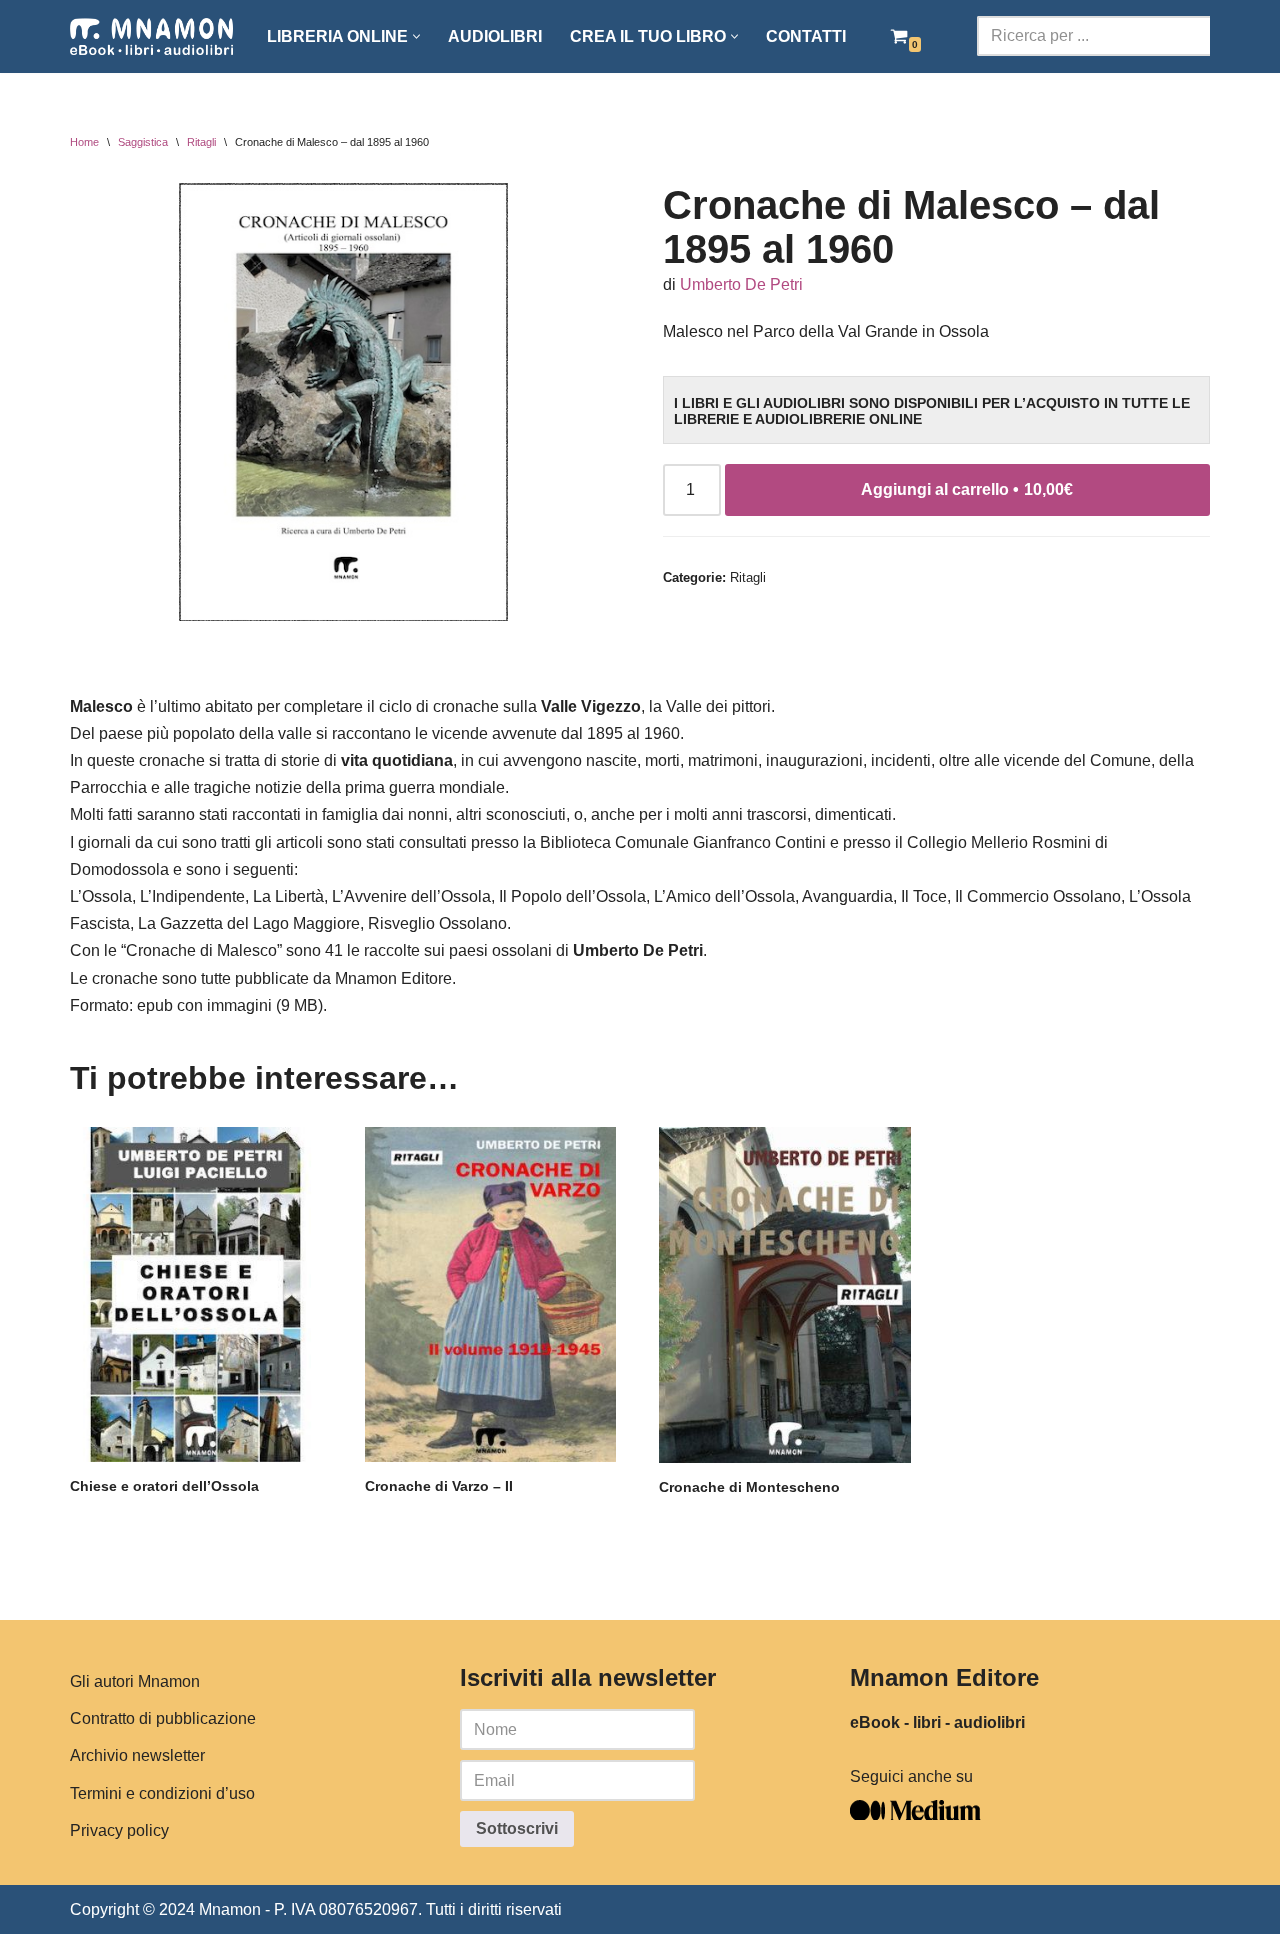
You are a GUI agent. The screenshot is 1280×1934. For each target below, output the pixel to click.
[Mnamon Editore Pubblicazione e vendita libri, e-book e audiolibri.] (151, 36)
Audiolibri (495, 36)
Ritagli (201, 142)
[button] (416, 36)
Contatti (806, 36)
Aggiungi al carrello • (967, 489)
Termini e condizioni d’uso (162, 1792)
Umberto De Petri (741, 284)
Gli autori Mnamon (135, 1681)
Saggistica (143, 142)
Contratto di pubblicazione (163, 1718)
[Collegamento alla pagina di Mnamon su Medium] (915, 1814)
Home (84, 142)
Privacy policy (119, 1829)
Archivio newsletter (137, 1755)
